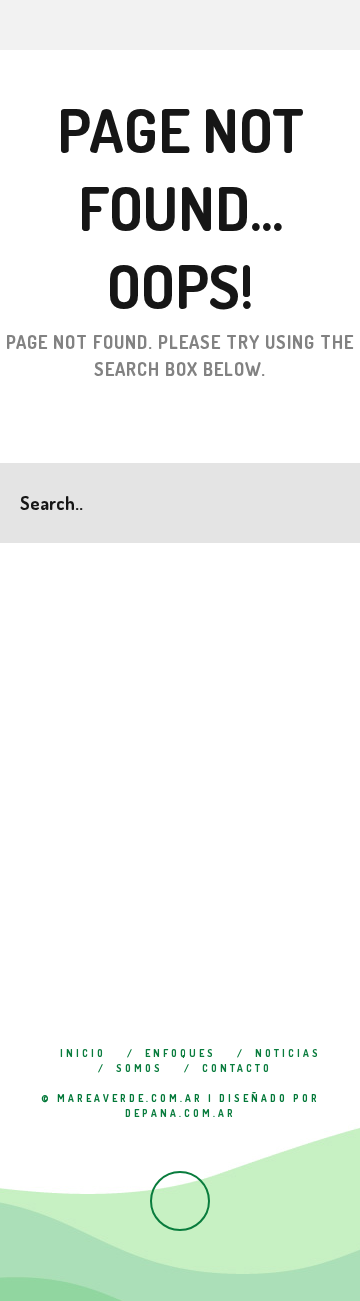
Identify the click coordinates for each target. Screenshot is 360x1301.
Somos (139, 1068)
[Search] (344, 25)
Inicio (83, 1053)
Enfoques (180, 1053)
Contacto (237, 1068)
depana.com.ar (180, 1113)
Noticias (288, 1053)
